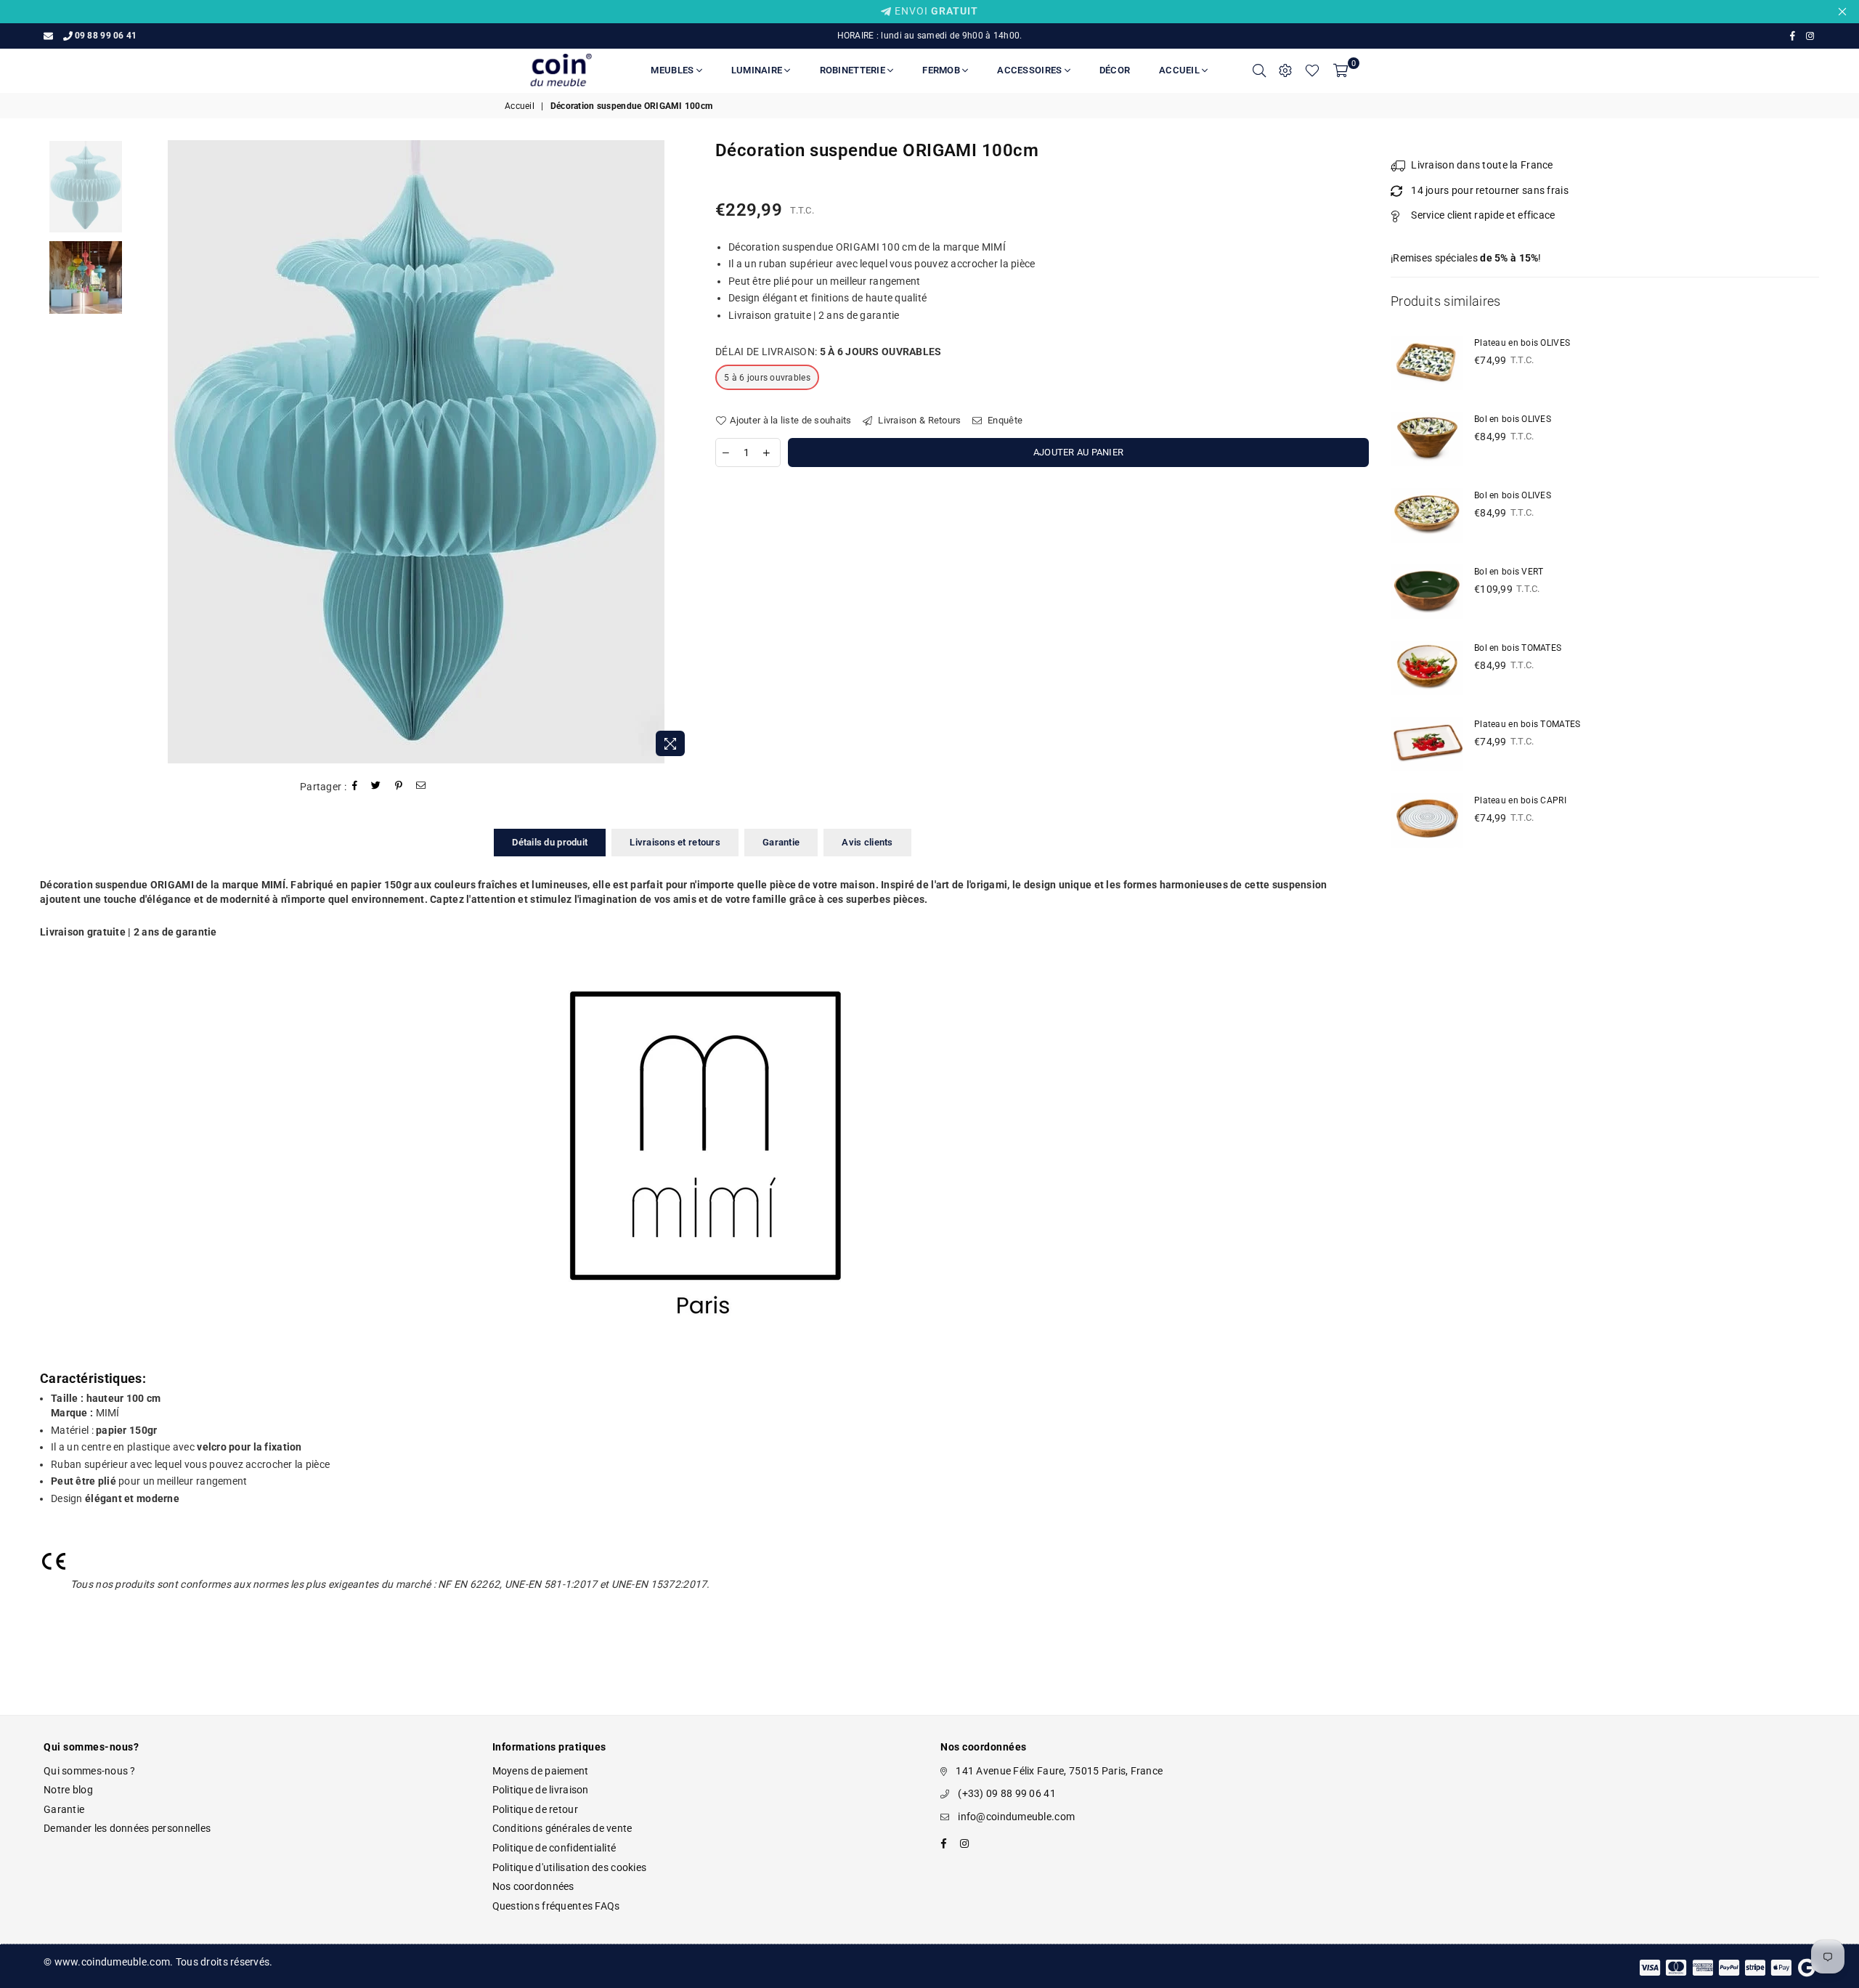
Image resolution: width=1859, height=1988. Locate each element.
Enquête (1004, 420)
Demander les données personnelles (127, 1828)
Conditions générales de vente (562, 1828)
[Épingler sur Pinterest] (399, 787)
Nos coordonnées (533, 1886)
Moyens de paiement (541, 1771)
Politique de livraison (541, 1790)
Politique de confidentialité (554, 1848)
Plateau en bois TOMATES (1527, 724)
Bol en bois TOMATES (1518, 648)
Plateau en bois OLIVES (1522, 343)
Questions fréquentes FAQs (556, 1906)
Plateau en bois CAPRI (1520, 800)
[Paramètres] (1285, 70)
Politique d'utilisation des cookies (570, 1867)
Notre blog (68, 1790)
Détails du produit (550, 842)
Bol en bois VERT (1509, 572)
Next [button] (681, 452)
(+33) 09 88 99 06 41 (1007, 1793)
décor (1115, 70)
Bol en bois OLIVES (1513, 419)
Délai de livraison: (829, 352)
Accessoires (1030, 70)
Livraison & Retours (919, 420)
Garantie (781, 842)
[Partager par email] (421, 787)
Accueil (1180, 70)
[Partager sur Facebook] (355, 787)
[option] (416, 452)
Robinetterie (854, 70)
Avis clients (867, 842)
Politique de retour (535, 1809)
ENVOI (935, 11)
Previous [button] (151, 452)
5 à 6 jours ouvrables (767, 378)
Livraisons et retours (675, 842)
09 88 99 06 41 (106, 36)
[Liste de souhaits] (1312, 70)
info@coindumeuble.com (1016, 1817)
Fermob (942, 70)
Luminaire (758, 70)
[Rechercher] (1259, 70)
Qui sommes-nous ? (90, 1771)
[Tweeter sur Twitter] (376, 787)
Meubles (673, 70)
